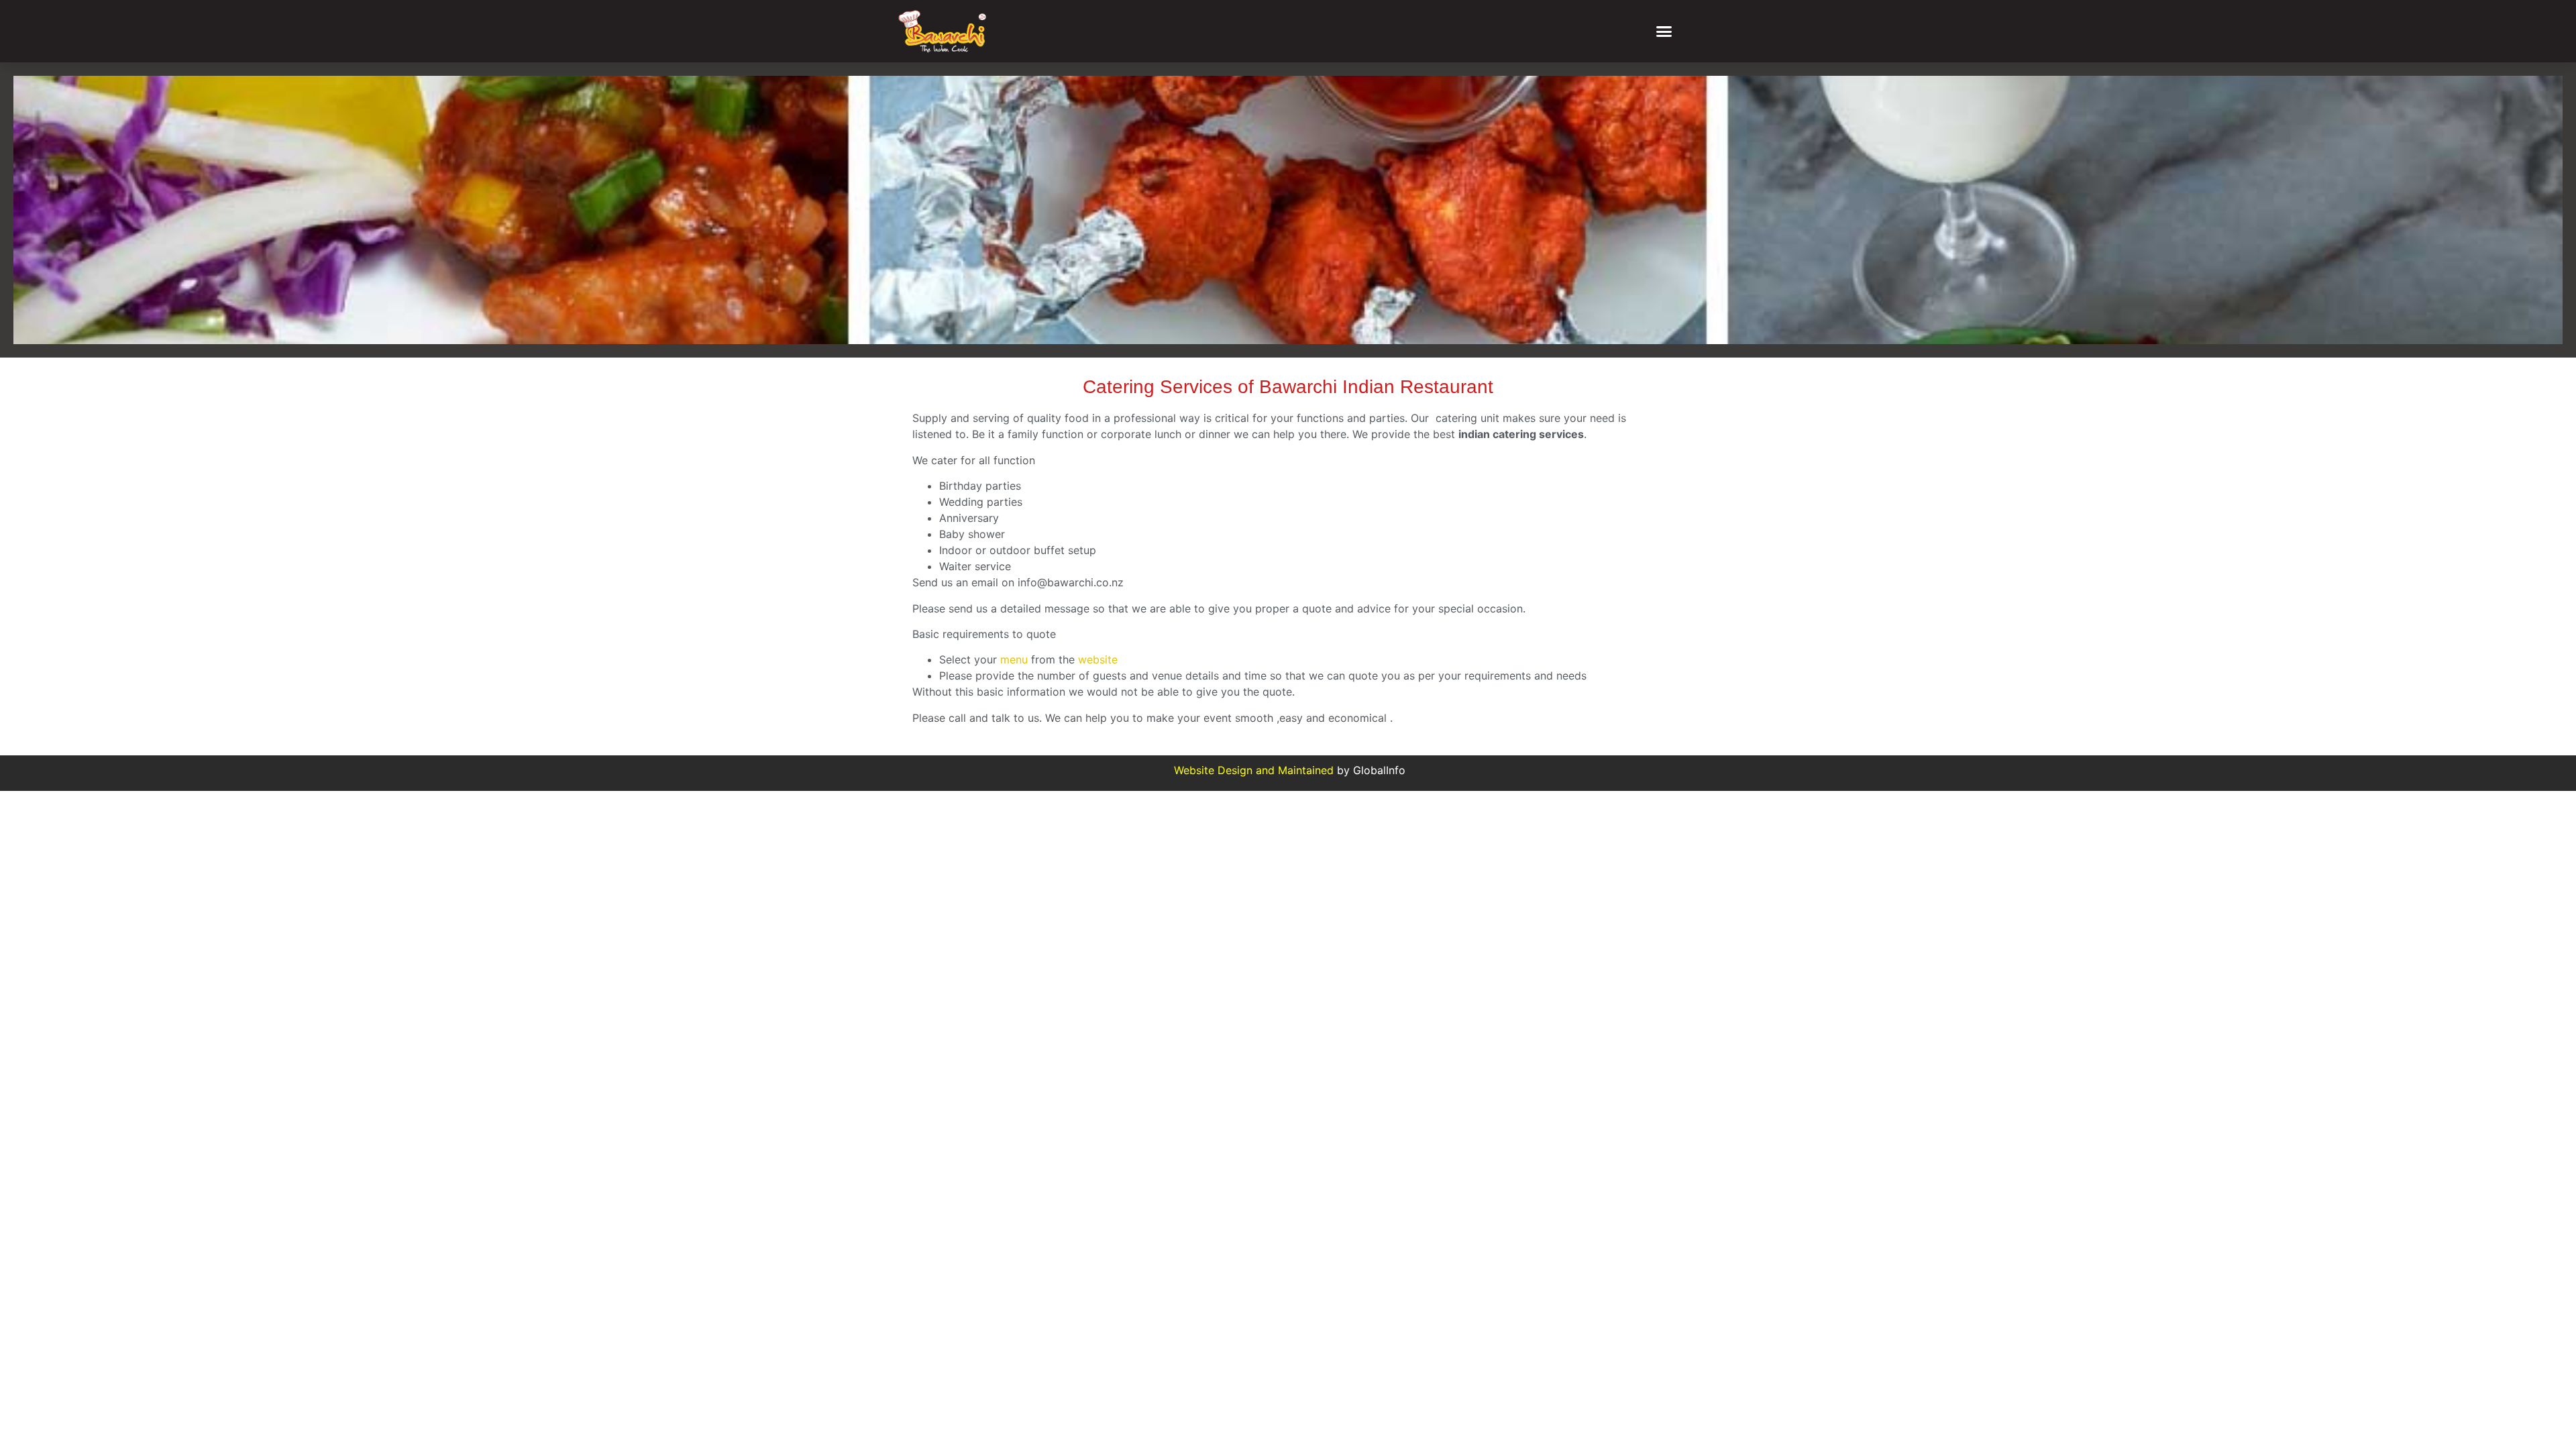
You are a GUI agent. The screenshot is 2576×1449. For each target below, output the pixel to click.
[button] (1664, 32)
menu (1014, 659)
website (1098, 659)
